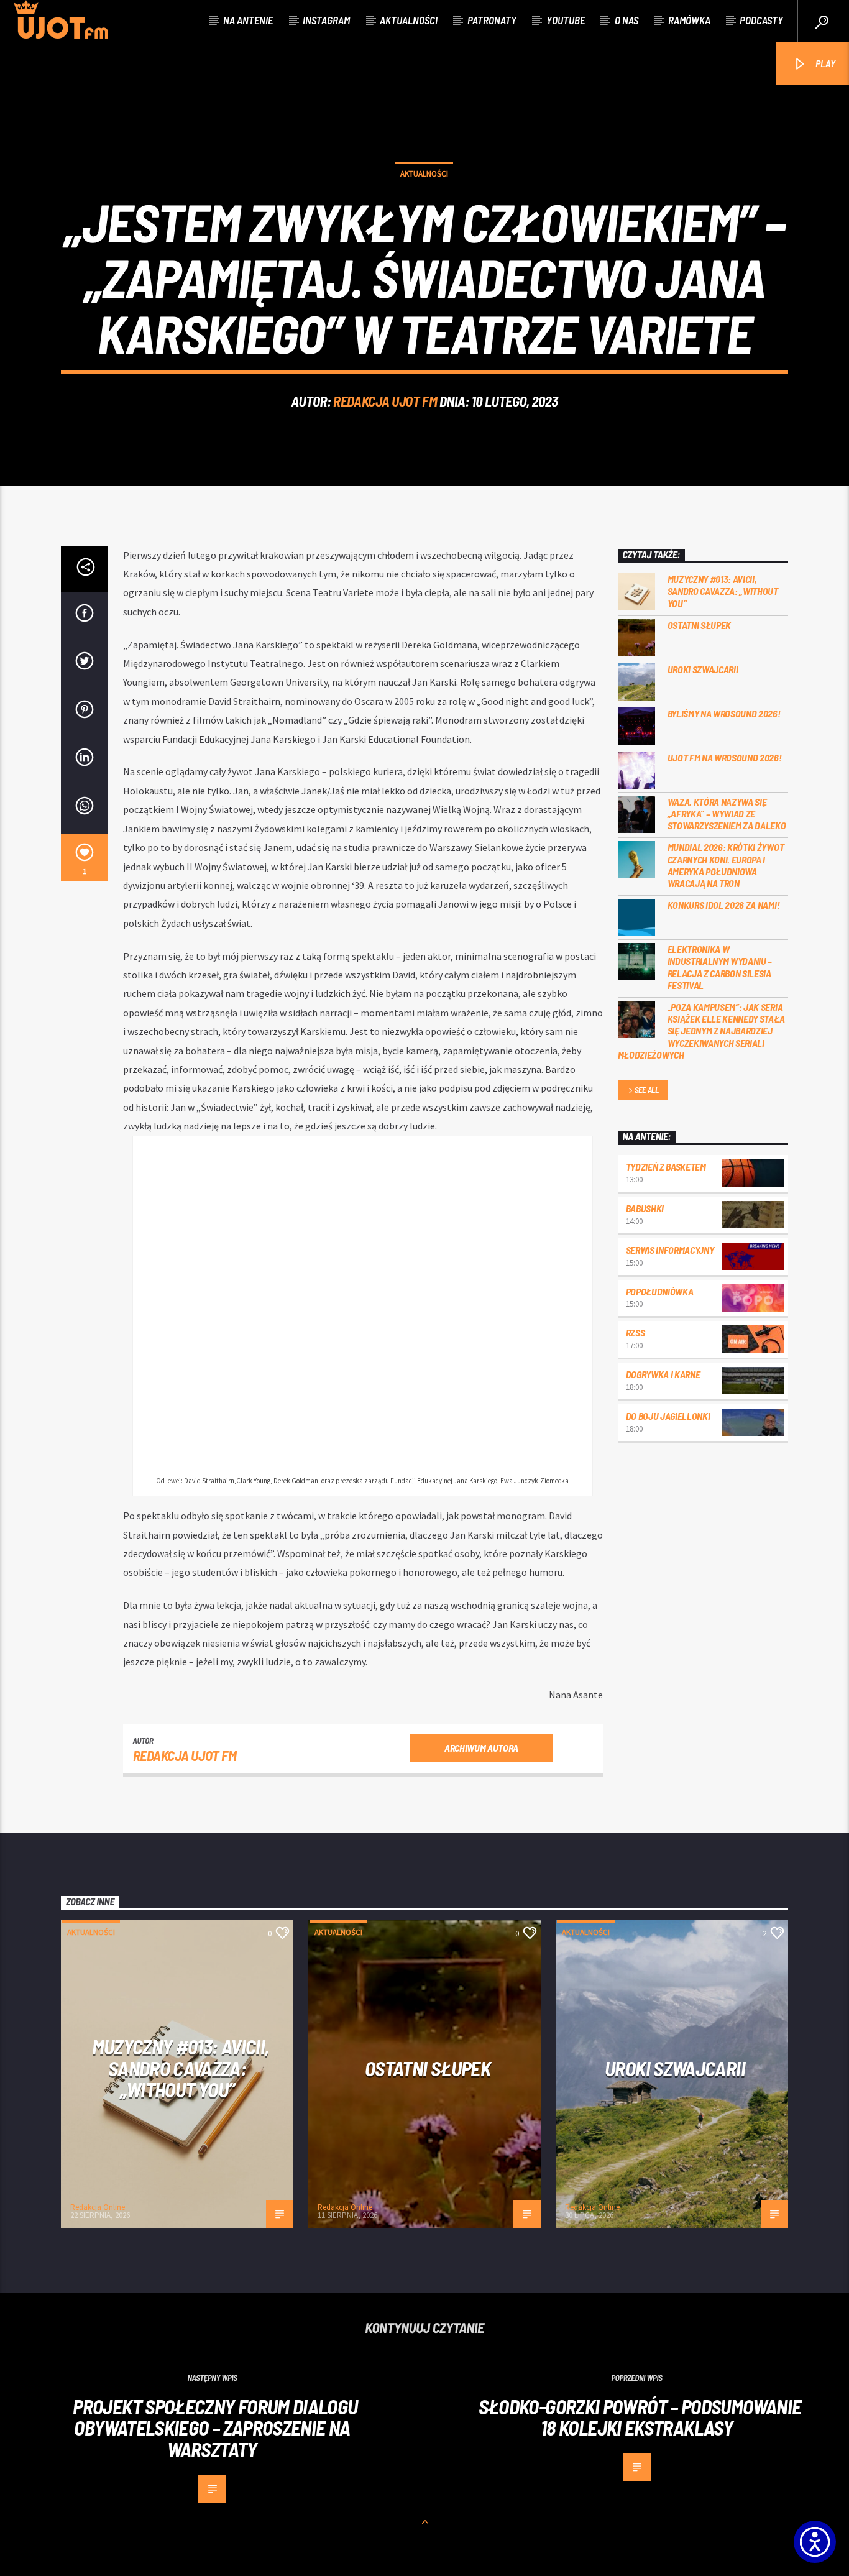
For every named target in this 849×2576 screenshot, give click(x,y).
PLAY (824, 63)
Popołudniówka (660, 1291)
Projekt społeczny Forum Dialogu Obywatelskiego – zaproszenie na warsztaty (215, 2428)
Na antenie (248, 20)
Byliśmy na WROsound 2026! (724, 713)
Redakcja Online (98, 2207)
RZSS (636, 1332)
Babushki (645, 1208)
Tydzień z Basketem (666, 1166)
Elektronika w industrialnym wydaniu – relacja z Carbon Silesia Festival (720, 967)
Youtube (566, 20)
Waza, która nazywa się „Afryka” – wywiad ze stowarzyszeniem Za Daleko (727, 813)
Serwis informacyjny (670, 1250)
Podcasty (761, 20)
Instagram (326, 20)
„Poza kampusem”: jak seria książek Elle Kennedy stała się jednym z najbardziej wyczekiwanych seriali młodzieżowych (701, 1031)
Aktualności (409, 20)
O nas (626, 20)
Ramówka (689, 20)
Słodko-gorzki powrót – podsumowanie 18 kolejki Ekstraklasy (640, 2417)
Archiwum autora (481, 1748)
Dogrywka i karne (663, 1374)
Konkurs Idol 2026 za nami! (724, 905)
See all (647, 1090)
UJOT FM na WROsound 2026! (725, 757)
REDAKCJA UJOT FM (385, 401)
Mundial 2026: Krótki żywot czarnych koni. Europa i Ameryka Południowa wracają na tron (726, 865)
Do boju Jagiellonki (668, 1416)
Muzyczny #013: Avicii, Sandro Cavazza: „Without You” (723, 591)
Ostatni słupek (700, 625)
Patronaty (492, 20)
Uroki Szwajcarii (703, 669)
